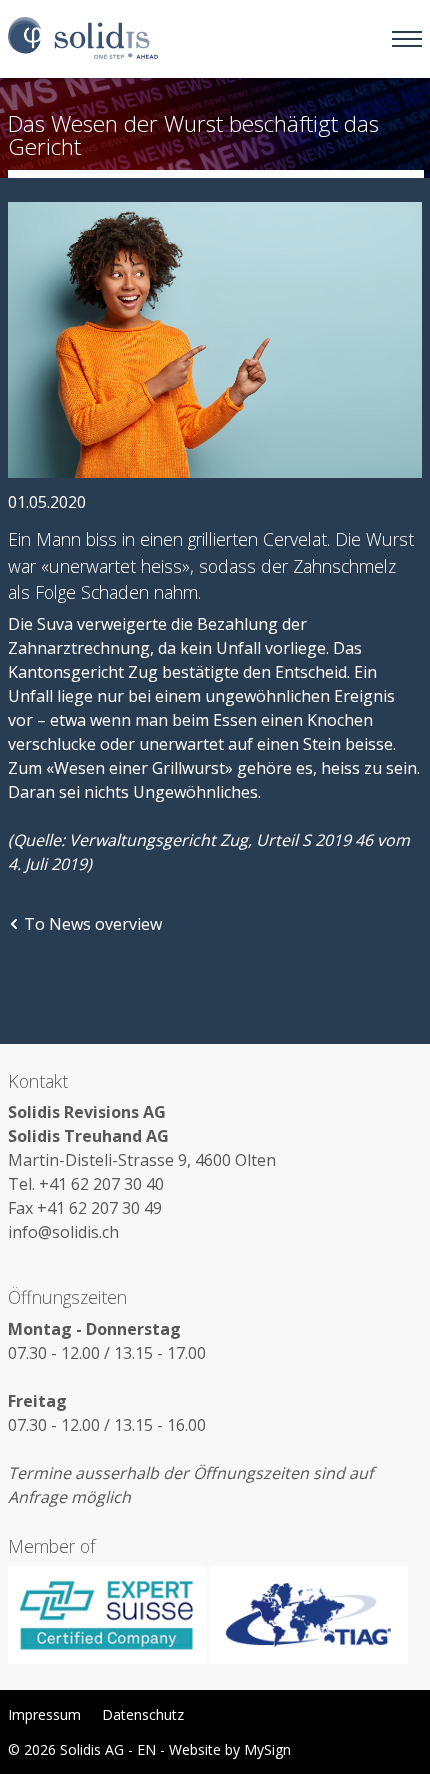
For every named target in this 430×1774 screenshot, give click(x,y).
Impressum (44, 1714)
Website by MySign (230, 1749)
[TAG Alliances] (308, 1615)
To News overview (93, 924)
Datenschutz (143, 1714)
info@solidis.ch (63, 1232)
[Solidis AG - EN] (83, 39)
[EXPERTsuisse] (108, 1615)
